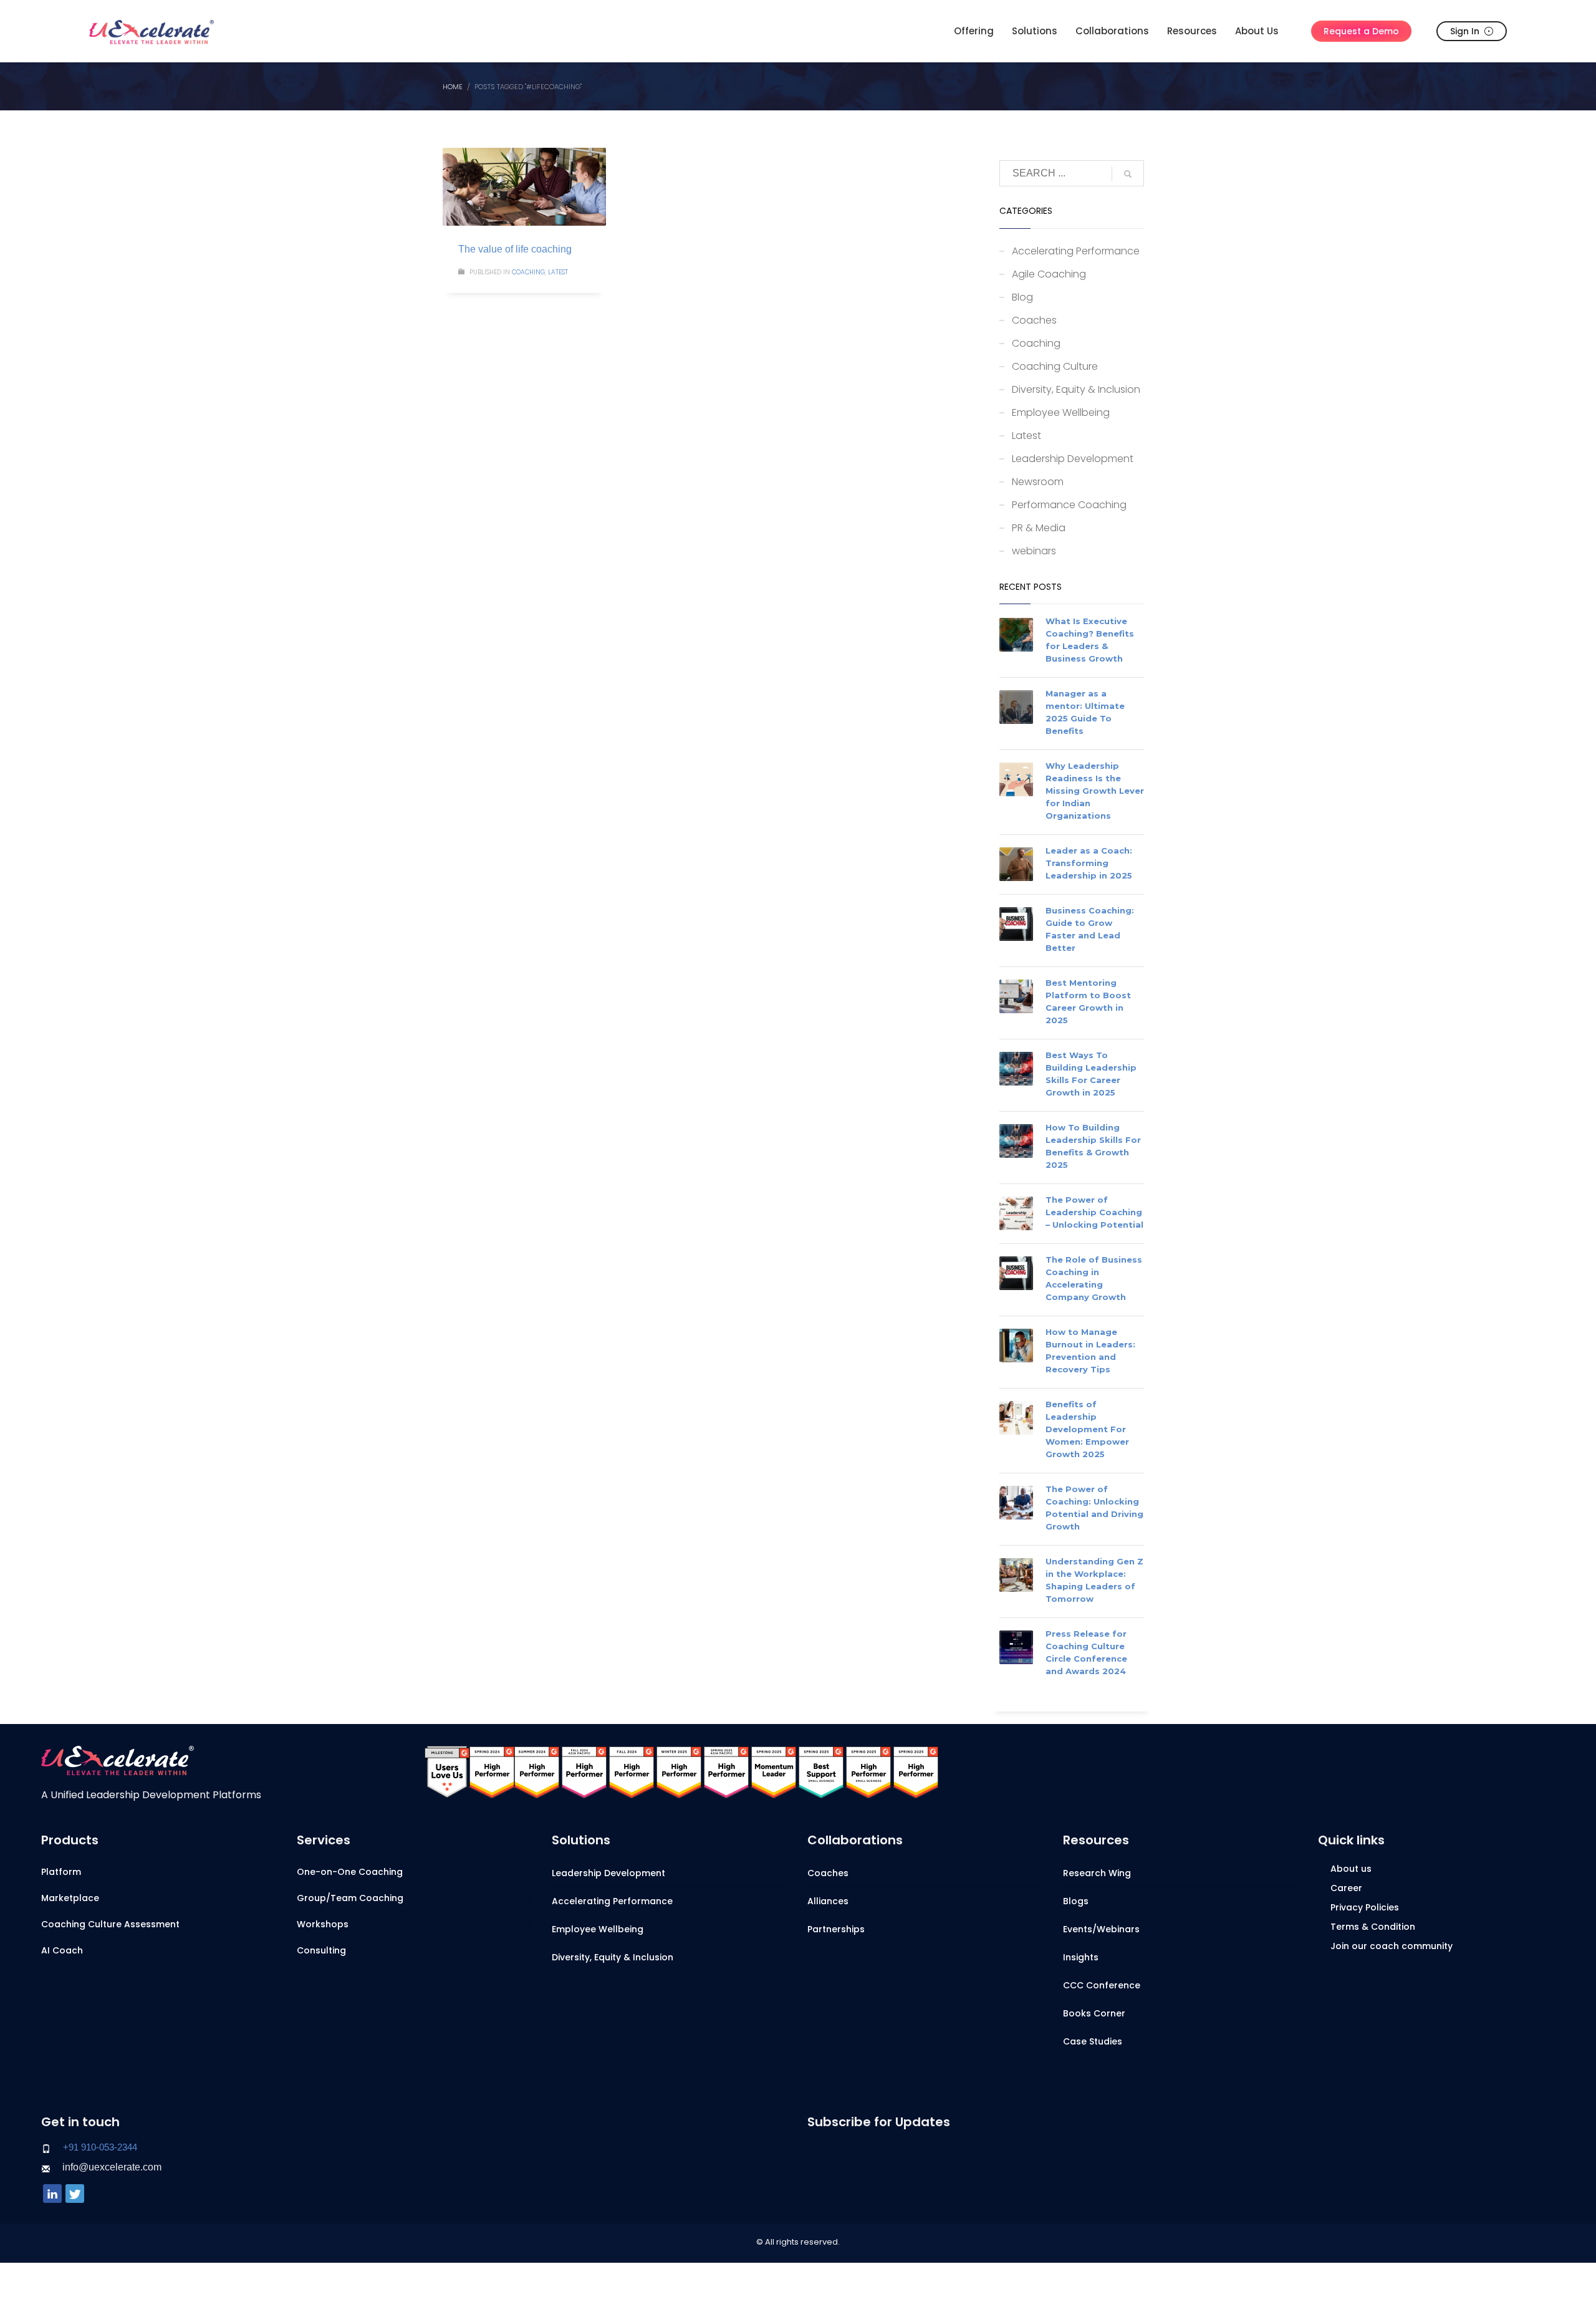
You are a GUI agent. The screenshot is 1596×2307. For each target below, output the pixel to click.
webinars (1034, 551)
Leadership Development (1073, 459)
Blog (1022, 297)
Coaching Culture (1055, 366)
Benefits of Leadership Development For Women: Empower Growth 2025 (1087, 1429)
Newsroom (1038, 482)
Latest (558, 272)
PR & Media (1039, 528)
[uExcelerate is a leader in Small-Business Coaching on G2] (821, 1771)
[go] (1128, 174)
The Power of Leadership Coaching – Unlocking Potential (1094, 1212)
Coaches (1034, 320)
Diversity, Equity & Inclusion (1076, 389)
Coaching (528, 272)
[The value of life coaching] (524, 187)
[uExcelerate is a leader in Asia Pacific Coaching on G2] (584, 1771)
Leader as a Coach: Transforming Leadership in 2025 (1089, 863)
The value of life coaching (515, 249)
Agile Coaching (1049, 274)
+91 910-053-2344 (100, 2147)
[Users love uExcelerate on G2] (447, 1771)
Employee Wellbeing (1061, 412)
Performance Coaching (1069, 505)
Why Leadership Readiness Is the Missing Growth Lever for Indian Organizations (1095, 791)
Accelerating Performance (1076, 251)
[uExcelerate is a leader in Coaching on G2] (492, 1771)
